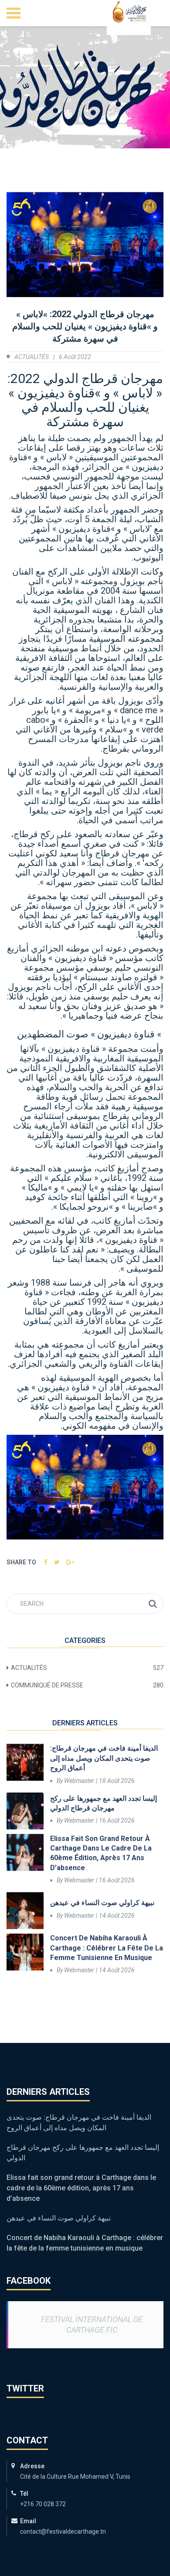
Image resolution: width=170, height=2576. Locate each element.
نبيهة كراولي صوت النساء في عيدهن (102, 1903)
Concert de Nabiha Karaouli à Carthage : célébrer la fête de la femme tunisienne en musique (107, 1948)
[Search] (153, 1604)
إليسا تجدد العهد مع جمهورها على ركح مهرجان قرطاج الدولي (104, 1803)
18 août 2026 (117, 1781)
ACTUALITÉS (32, 357)
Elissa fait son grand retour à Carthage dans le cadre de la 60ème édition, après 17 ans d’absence (101, 1853)
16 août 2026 (117, 1820)
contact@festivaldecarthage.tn (63, 2532)
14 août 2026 (117, 1916)
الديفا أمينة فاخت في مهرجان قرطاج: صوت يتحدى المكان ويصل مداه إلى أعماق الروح (104, 1758)
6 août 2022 (75, 357)
